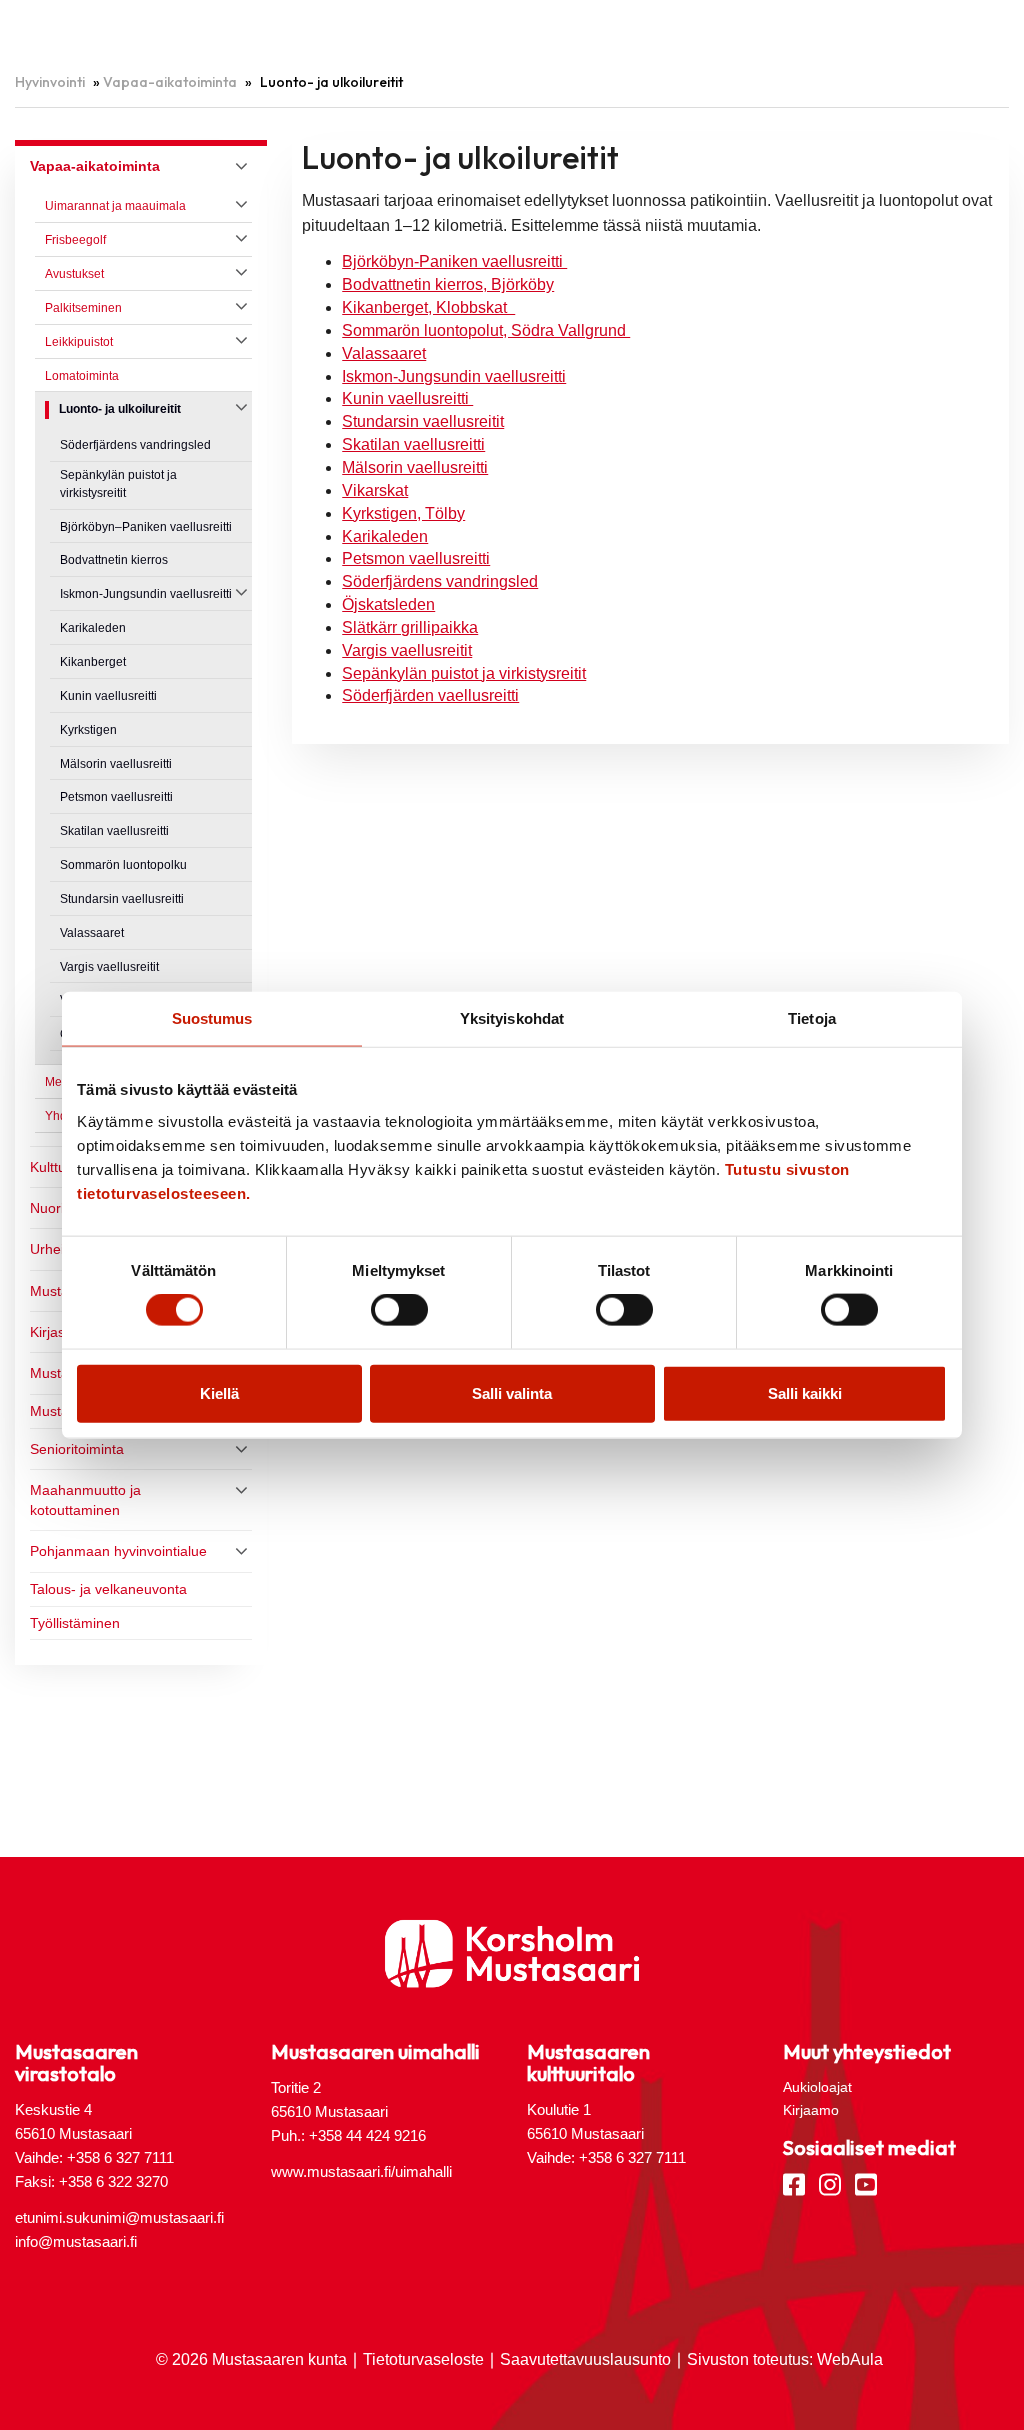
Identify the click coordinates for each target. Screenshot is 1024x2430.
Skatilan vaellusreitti (413, 444)
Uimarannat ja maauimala (115, 206)
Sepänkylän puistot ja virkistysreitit (464, 673)
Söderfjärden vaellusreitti (430, 695)
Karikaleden (385, 536)
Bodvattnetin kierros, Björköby (448, 284)
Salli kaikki (805, 1392)
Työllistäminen (75, 1623)
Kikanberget (93, 662)
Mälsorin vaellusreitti (415, 467)
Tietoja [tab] (812, 1018)
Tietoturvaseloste (423, 2359)
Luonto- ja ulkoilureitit (120, 409)
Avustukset (74, 274)
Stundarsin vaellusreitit (423, 421)
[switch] (399, 1310)
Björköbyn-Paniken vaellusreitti (454, 261)
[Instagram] (830, 2183)
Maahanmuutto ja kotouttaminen (85, 1500)
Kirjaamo (811, 2110)
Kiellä (219, 1392)
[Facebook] (794, 2183)
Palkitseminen (83, 308)
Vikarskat (375, 490)
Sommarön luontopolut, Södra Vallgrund (486, 330)
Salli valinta (512, 1392)
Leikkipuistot (79, 342)
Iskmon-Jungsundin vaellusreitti (454, 376)
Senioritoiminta (77, 1449)
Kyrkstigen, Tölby (403, 513)
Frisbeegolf (75, 240)
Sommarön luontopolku (123, 865)
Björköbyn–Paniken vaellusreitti (146, 527)
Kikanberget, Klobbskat (428, 307)
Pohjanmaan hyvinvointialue (118, 1551)
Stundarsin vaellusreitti (122, 899)
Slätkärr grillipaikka (410, 627)
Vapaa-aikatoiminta (170, 82)
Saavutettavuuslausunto (585, 2359)
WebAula (850, 2359)
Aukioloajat (817, 2087)
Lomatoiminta (82, 376)
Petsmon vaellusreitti (416, 558)
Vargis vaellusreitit (407, 650)
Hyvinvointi (50, 82)
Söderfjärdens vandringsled (440, 581)
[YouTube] (866, 2183)
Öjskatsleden (388, 604)
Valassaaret (384, 353)
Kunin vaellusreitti (407, 398)
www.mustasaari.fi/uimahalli (361, 2171)
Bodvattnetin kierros (114, 560)
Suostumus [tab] (212, 1018)
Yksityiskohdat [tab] (512, 1018)
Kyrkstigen (88, 730)
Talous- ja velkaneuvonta (108, 1589)
